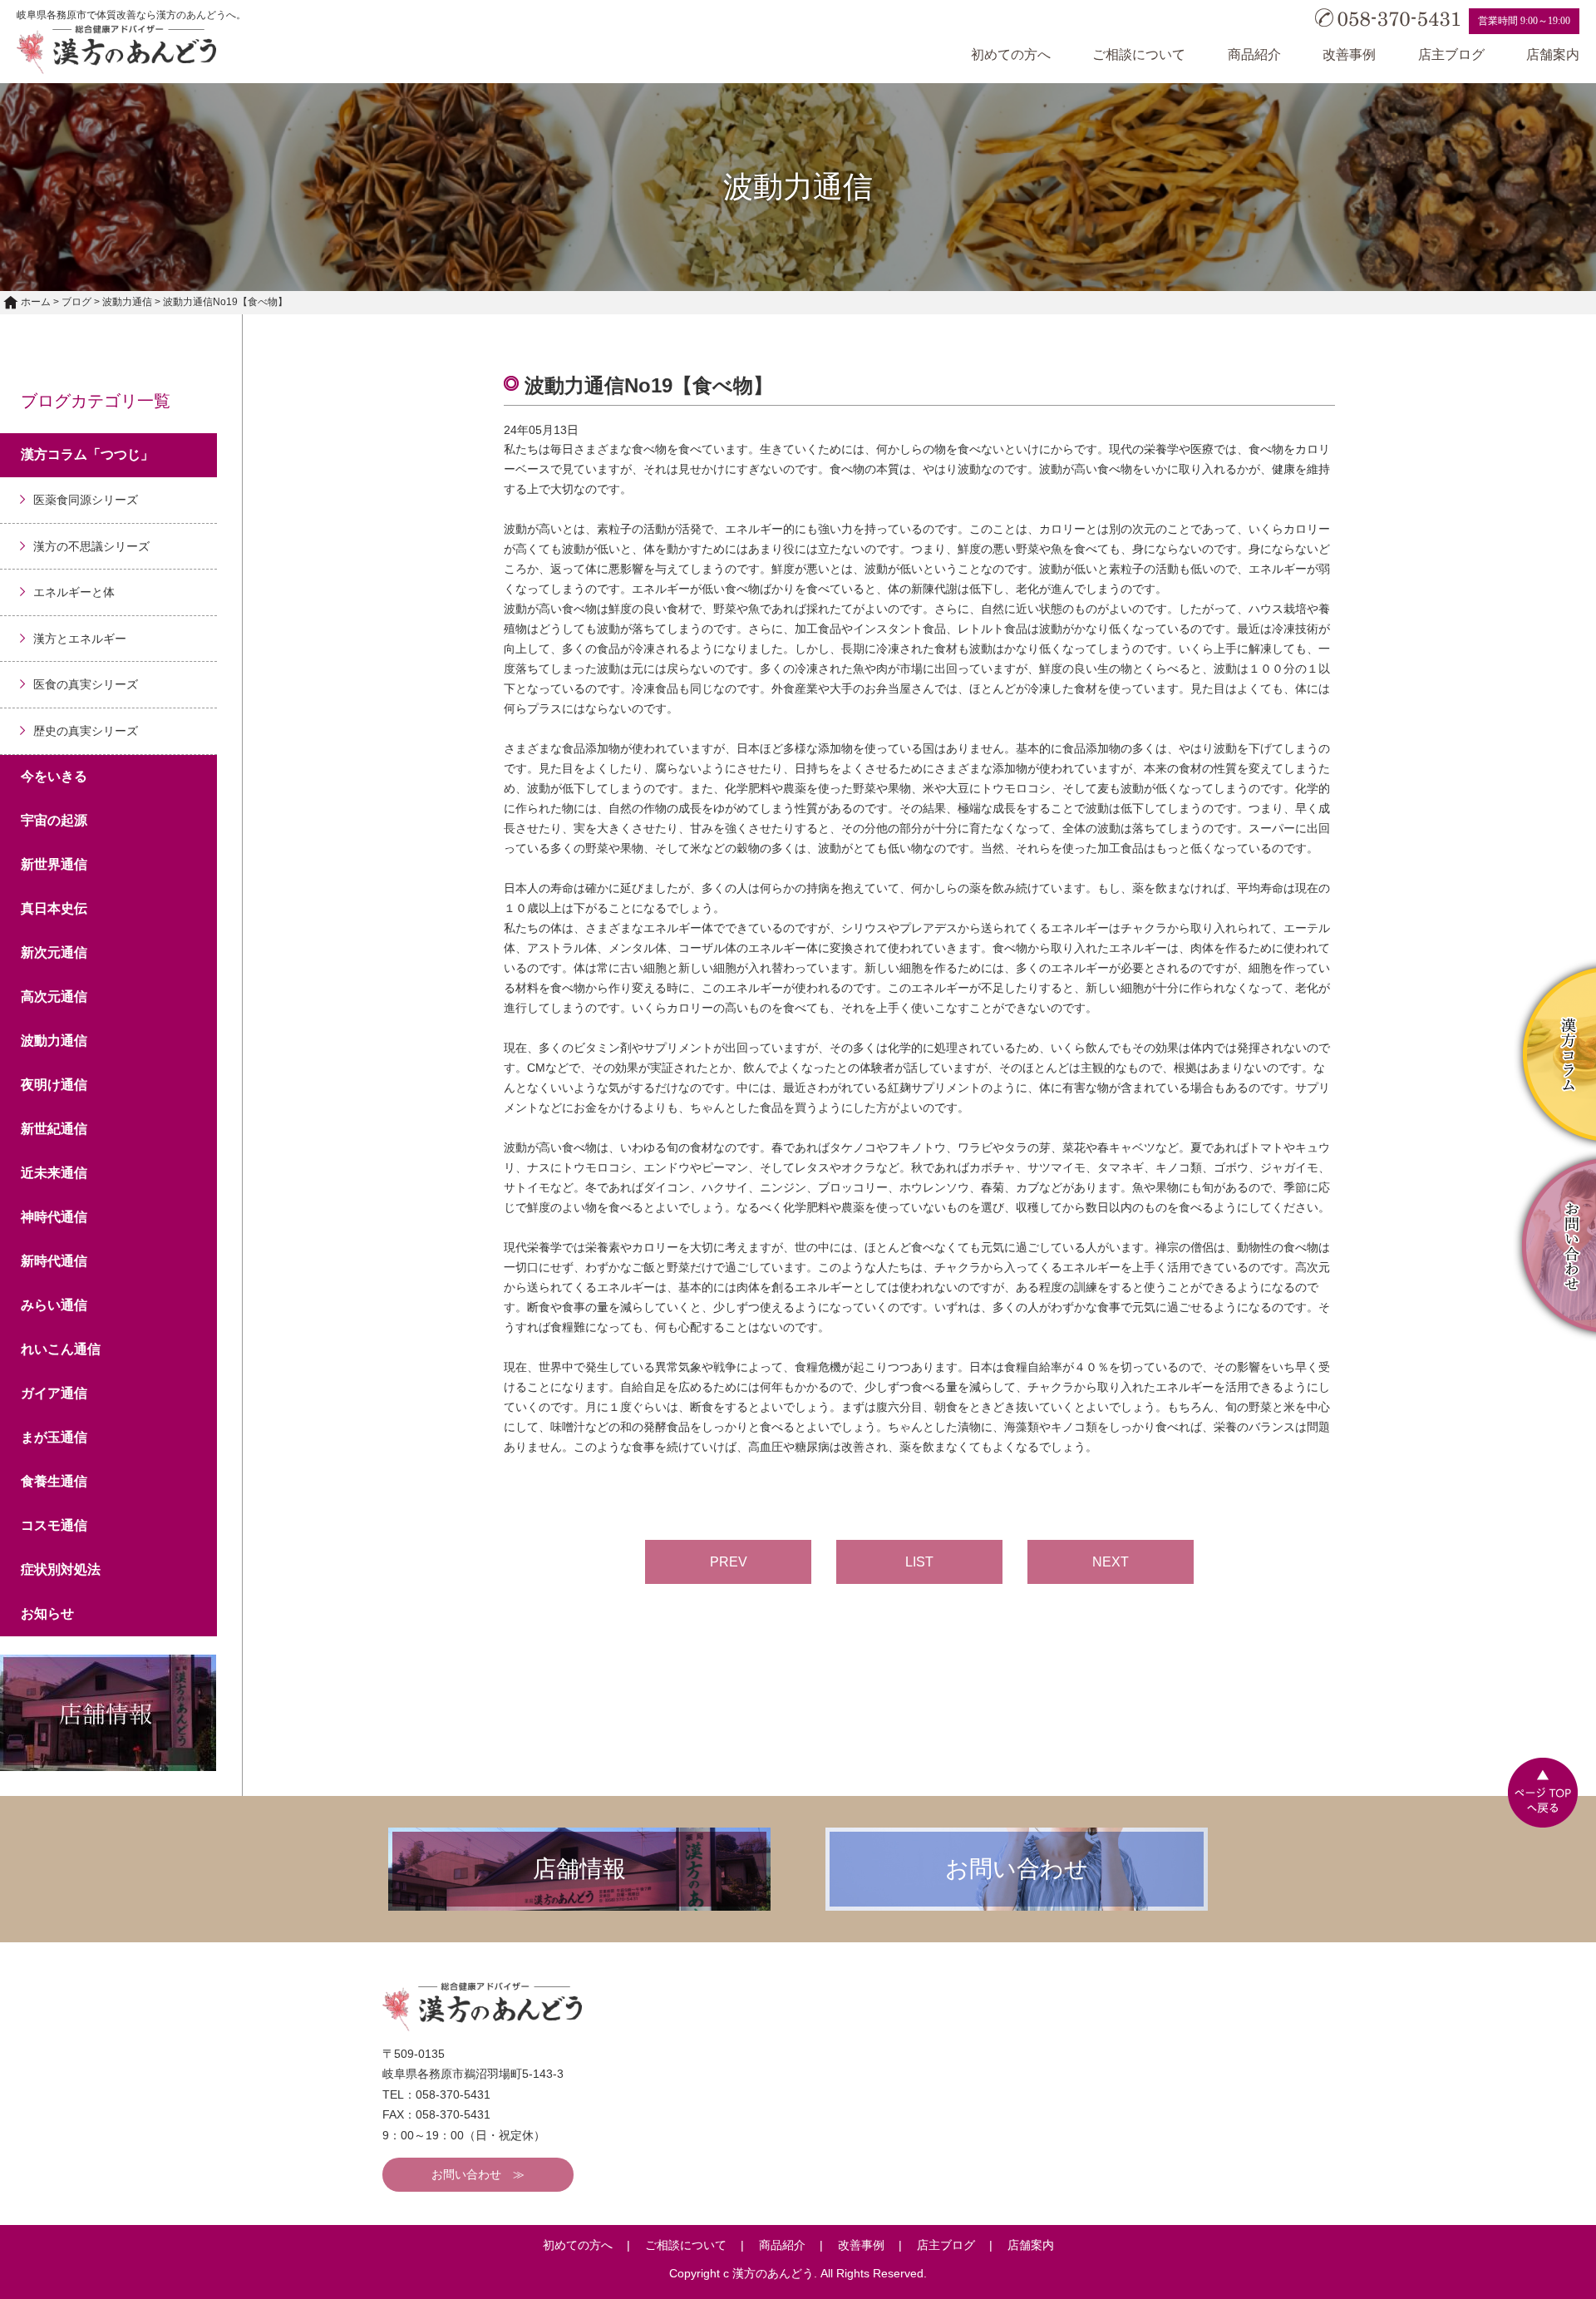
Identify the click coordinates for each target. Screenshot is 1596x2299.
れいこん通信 (61, 1349)
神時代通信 (54, 1217)
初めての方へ (1011, 54)
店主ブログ (1451, 54)
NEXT (1111, 1562)
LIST (919, 1562)
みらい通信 (54, 1305)
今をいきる (54, 776)
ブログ (76, 302)
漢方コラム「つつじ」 (87, 454)
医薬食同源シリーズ (86, 500)
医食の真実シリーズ (86, 684)
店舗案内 (1553, 54)
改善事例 (1349, 54)
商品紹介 (1254, 54)
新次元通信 (54, 952)
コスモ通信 (54, 1525)
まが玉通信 (54, 1437)
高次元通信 (54, 997)
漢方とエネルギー (80, 639)
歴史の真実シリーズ (86, 731)
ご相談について (1139, 54)
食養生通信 (54, 1481)
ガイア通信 (54, 1393)
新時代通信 (54, 1261)
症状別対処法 (61, 1569)
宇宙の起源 (54, 820)
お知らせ (47, 1613)
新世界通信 (54, 864)
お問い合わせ (466, 2174)
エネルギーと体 (74, 592)
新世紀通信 (54, 1129)
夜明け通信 (54, 1085)
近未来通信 (54, 1173)
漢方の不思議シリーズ (91, 546)
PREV (729, 1562)
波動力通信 (127, 302)
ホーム (36, 302)
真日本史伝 (54, 908)
